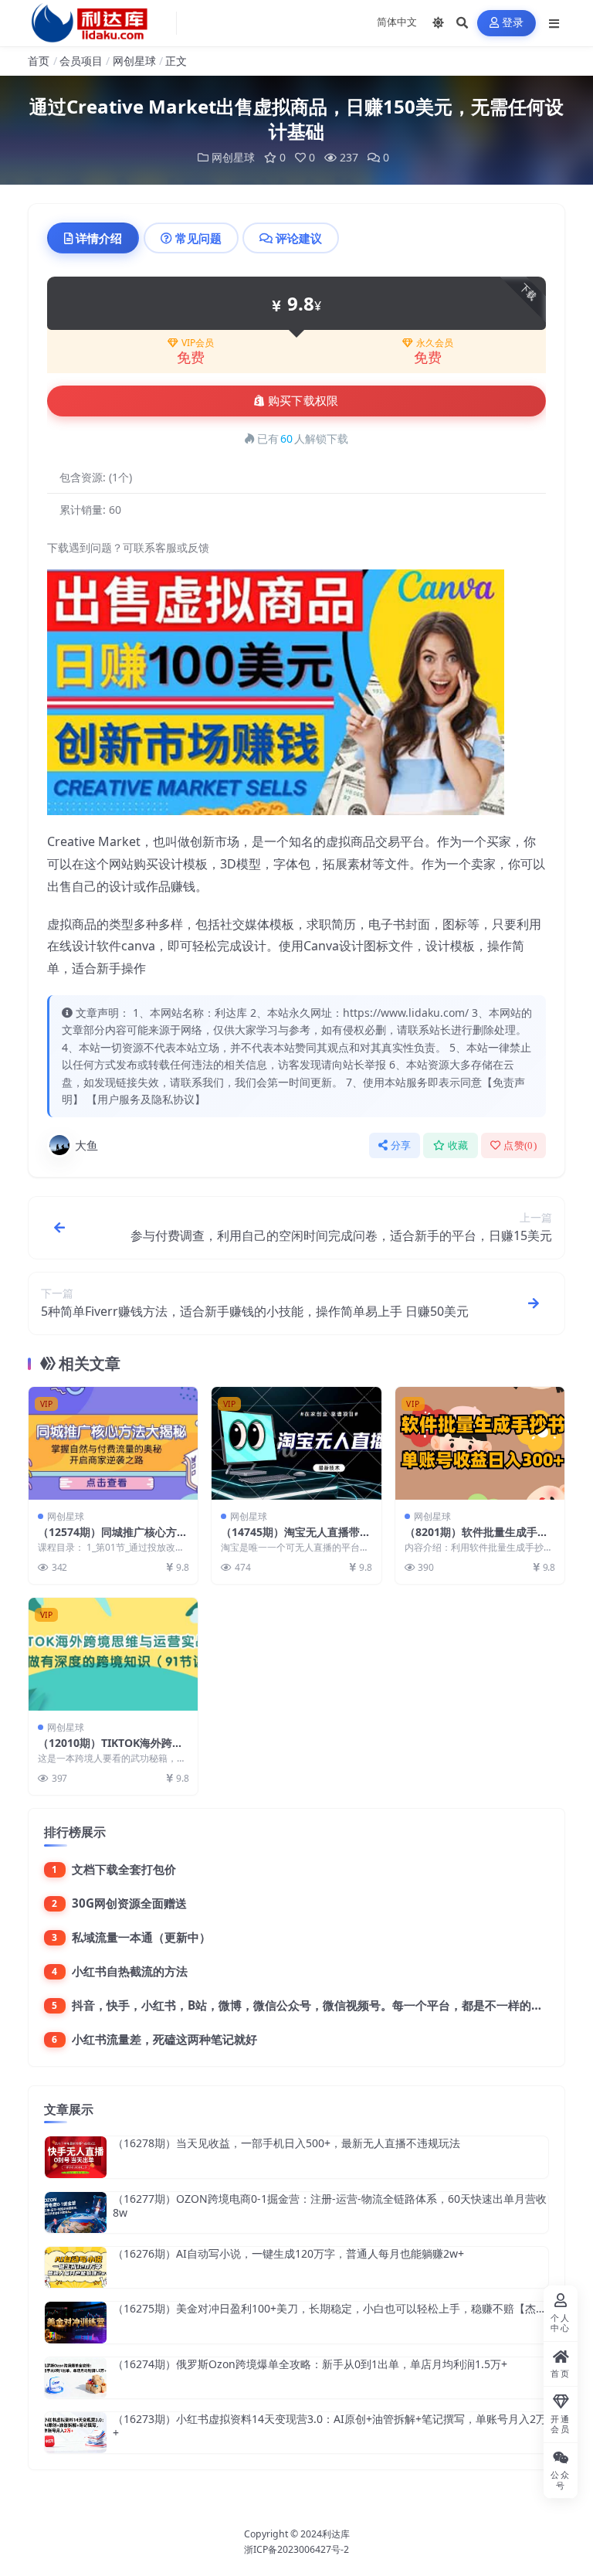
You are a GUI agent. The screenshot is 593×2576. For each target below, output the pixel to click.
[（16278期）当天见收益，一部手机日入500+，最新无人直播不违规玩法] (76, 2157)
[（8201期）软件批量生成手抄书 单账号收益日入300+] (480, 1443)
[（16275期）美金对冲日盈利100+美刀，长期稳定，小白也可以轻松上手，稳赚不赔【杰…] (76, 2322)
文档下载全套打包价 (124, 1869)
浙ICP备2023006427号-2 (296, 2549)
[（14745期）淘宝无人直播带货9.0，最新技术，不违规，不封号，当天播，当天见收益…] (296, 1443)
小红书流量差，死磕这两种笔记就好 (164, 2039)
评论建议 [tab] (299, 238)
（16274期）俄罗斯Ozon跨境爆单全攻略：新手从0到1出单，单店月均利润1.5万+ (310, 2364)
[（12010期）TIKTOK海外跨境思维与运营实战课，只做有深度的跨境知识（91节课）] (113, 1654)
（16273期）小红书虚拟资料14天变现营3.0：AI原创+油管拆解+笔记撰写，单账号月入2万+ (330, 2426)
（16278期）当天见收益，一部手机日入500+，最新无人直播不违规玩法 (286, 2143)
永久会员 (435, 343)
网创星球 (134, 61)
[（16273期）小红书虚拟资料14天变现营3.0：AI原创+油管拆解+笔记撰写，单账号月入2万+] (76, 2433)
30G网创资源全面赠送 (129, 1903)
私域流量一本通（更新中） (141, 1937)
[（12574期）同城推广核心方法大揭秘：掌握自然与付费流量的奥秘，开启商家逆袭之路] (113, 1443)
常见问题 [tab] (198, 238)
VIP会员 (198, 343)
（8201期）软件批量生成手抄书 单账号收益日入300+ (476, 1539)
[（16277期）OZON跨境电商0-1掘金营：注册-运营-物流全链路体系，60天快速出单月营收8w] (76, 2212)
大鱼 (86, 1145)
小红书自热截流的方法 (130, 1971)
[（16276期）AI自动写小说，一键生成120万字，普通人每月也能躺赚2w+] (76, 2267)
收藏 (458, 1145)
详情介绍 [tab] (99, 238)
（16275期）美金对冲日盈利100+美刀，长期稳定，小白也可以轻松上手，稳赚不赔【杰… (329, 2308)
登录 (513, 23)
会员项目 (81, 61)
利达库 (336, 2534)
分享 (401, 1145)
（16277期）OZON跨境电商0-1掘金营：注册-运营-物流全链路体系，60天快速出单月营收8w (330, 2206)
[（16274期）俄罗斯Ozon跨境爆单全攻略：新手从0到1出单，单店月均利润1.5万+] (76, 2378)
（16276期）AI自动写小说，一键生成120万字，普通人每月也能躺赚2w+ (288, 2253)
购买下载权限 (303, 401)
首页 (39, 61)
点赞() (520, 1145)
